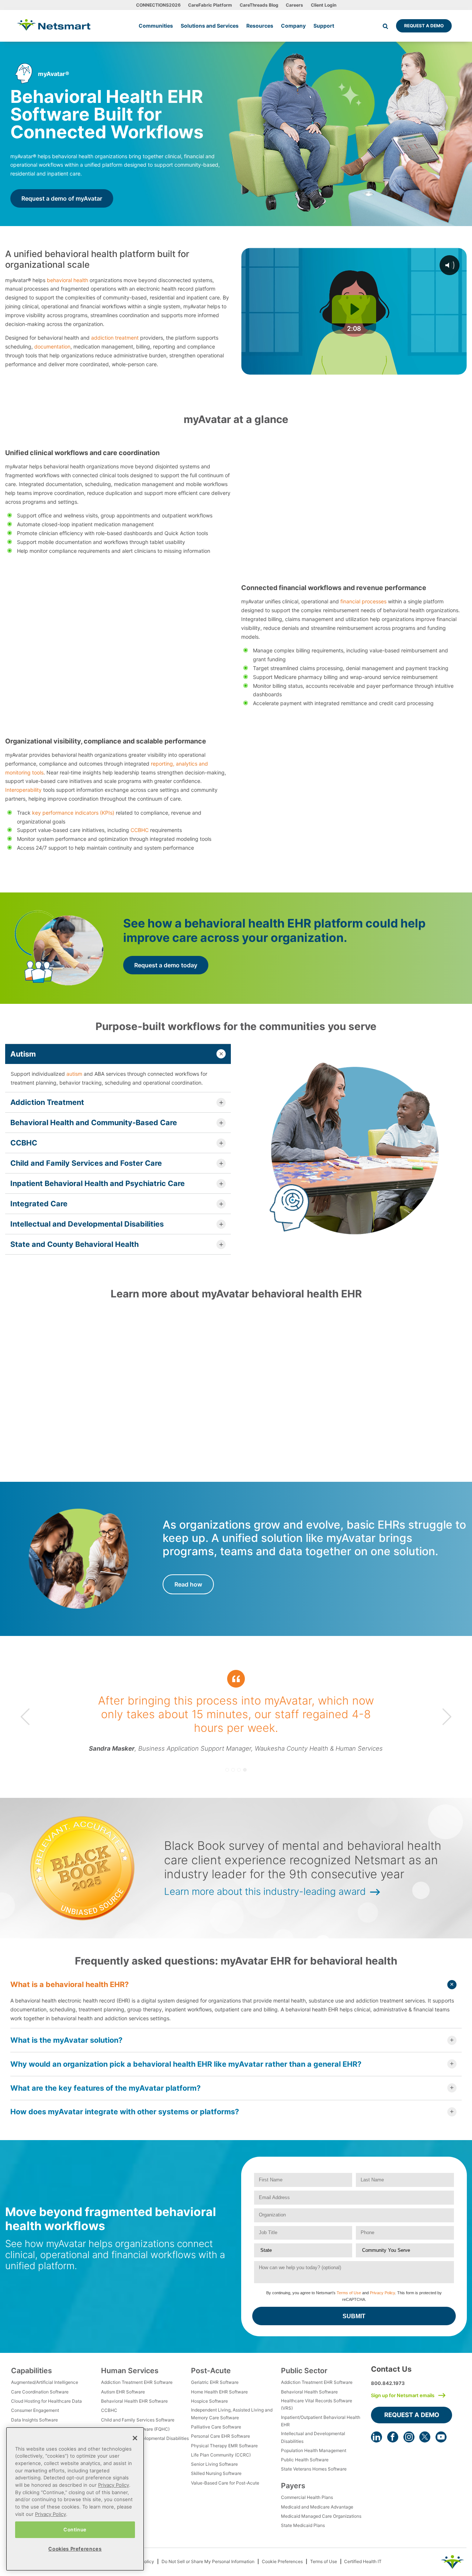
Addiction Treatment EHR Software (137, 2382)
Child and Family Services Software (138, 2420)
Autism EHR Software (123, 2392)
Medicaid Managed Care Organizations (321, 2516)
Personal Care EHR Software (221, 2436)
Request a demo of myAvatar (62, 198)
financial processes (363, 601)
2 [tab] (233, 1770)
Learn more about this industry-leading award (265, 1891)
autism (74, 1074)
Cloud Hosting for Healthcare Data (46, 2401)
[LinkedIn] (376, 2437)
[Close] (135, 2438)
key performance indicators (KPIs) (73, 813)
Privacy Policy (382, 2293)
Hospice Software (209, 2401)
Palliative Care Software (216, 2427)
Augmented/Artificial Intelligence (45, 2382)
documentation (52, 346)
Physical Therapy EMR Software (224, 2446)
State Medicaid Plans (303, 2525)
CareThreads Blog (259, 5)
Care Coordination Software (40, 2392)
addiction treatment (115, 338)
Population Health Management (314, 2450)
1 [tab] (227, 1770)
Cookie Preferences (282, 2561)
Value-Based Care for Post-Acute (225, 2483)
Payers (293, 2486)
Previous (25, 1717)
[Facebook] (393, 2437)
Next (447, 1717)
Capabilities (32, 2371)
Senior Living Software (214, 2464)
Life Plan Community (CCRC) (221, 2455)
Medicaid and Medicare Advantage (317, 2507)
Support (324, 26)
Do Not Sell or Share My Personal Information (208, 2561)
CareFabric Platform (210, 5)
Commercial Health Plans (307, 2497)
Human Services (130, 2371)
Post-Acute (211, 2371)
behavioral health (67, 280)
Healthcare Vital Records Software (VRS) (317, 2404)
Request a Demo (424, 26)
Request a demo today (166, 965)
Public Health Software (305, 2460)
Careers (294, 5)
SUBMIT (354, 2316)
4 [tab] (245, 1770)
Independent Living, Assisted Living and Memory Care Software (232, 2414)
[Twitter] (425, 2437)
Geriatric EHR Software (215, 2382)
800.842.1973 (388, 2383)
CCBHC (140, 830)
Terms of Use (349, 2293)
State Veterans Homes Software (314, 2469)
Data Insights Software (34, 2420)
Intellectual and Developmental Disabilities (145, 2438)
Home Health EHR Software (219, 2392)
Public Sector (304, 2371)
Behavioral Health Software (309, 2392)
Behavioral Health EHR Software (134, 2401)
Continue (75, 2530)
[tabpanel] (236, 1717)
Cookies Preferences (75, 2549)
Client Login (324, 5)
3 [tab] (239, 1770)
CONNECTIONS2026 (158, 5)
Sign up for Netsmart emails (403, 2395)
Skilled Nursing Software (216, 2473)
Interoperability (23, 790)
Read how (188, 1584)
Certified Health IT (363, 2561)
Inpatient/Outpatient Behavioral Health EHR (321, 2421)
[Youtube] (441, 2437)
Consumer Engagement (35, 2410)
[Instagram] (409, 2437)
